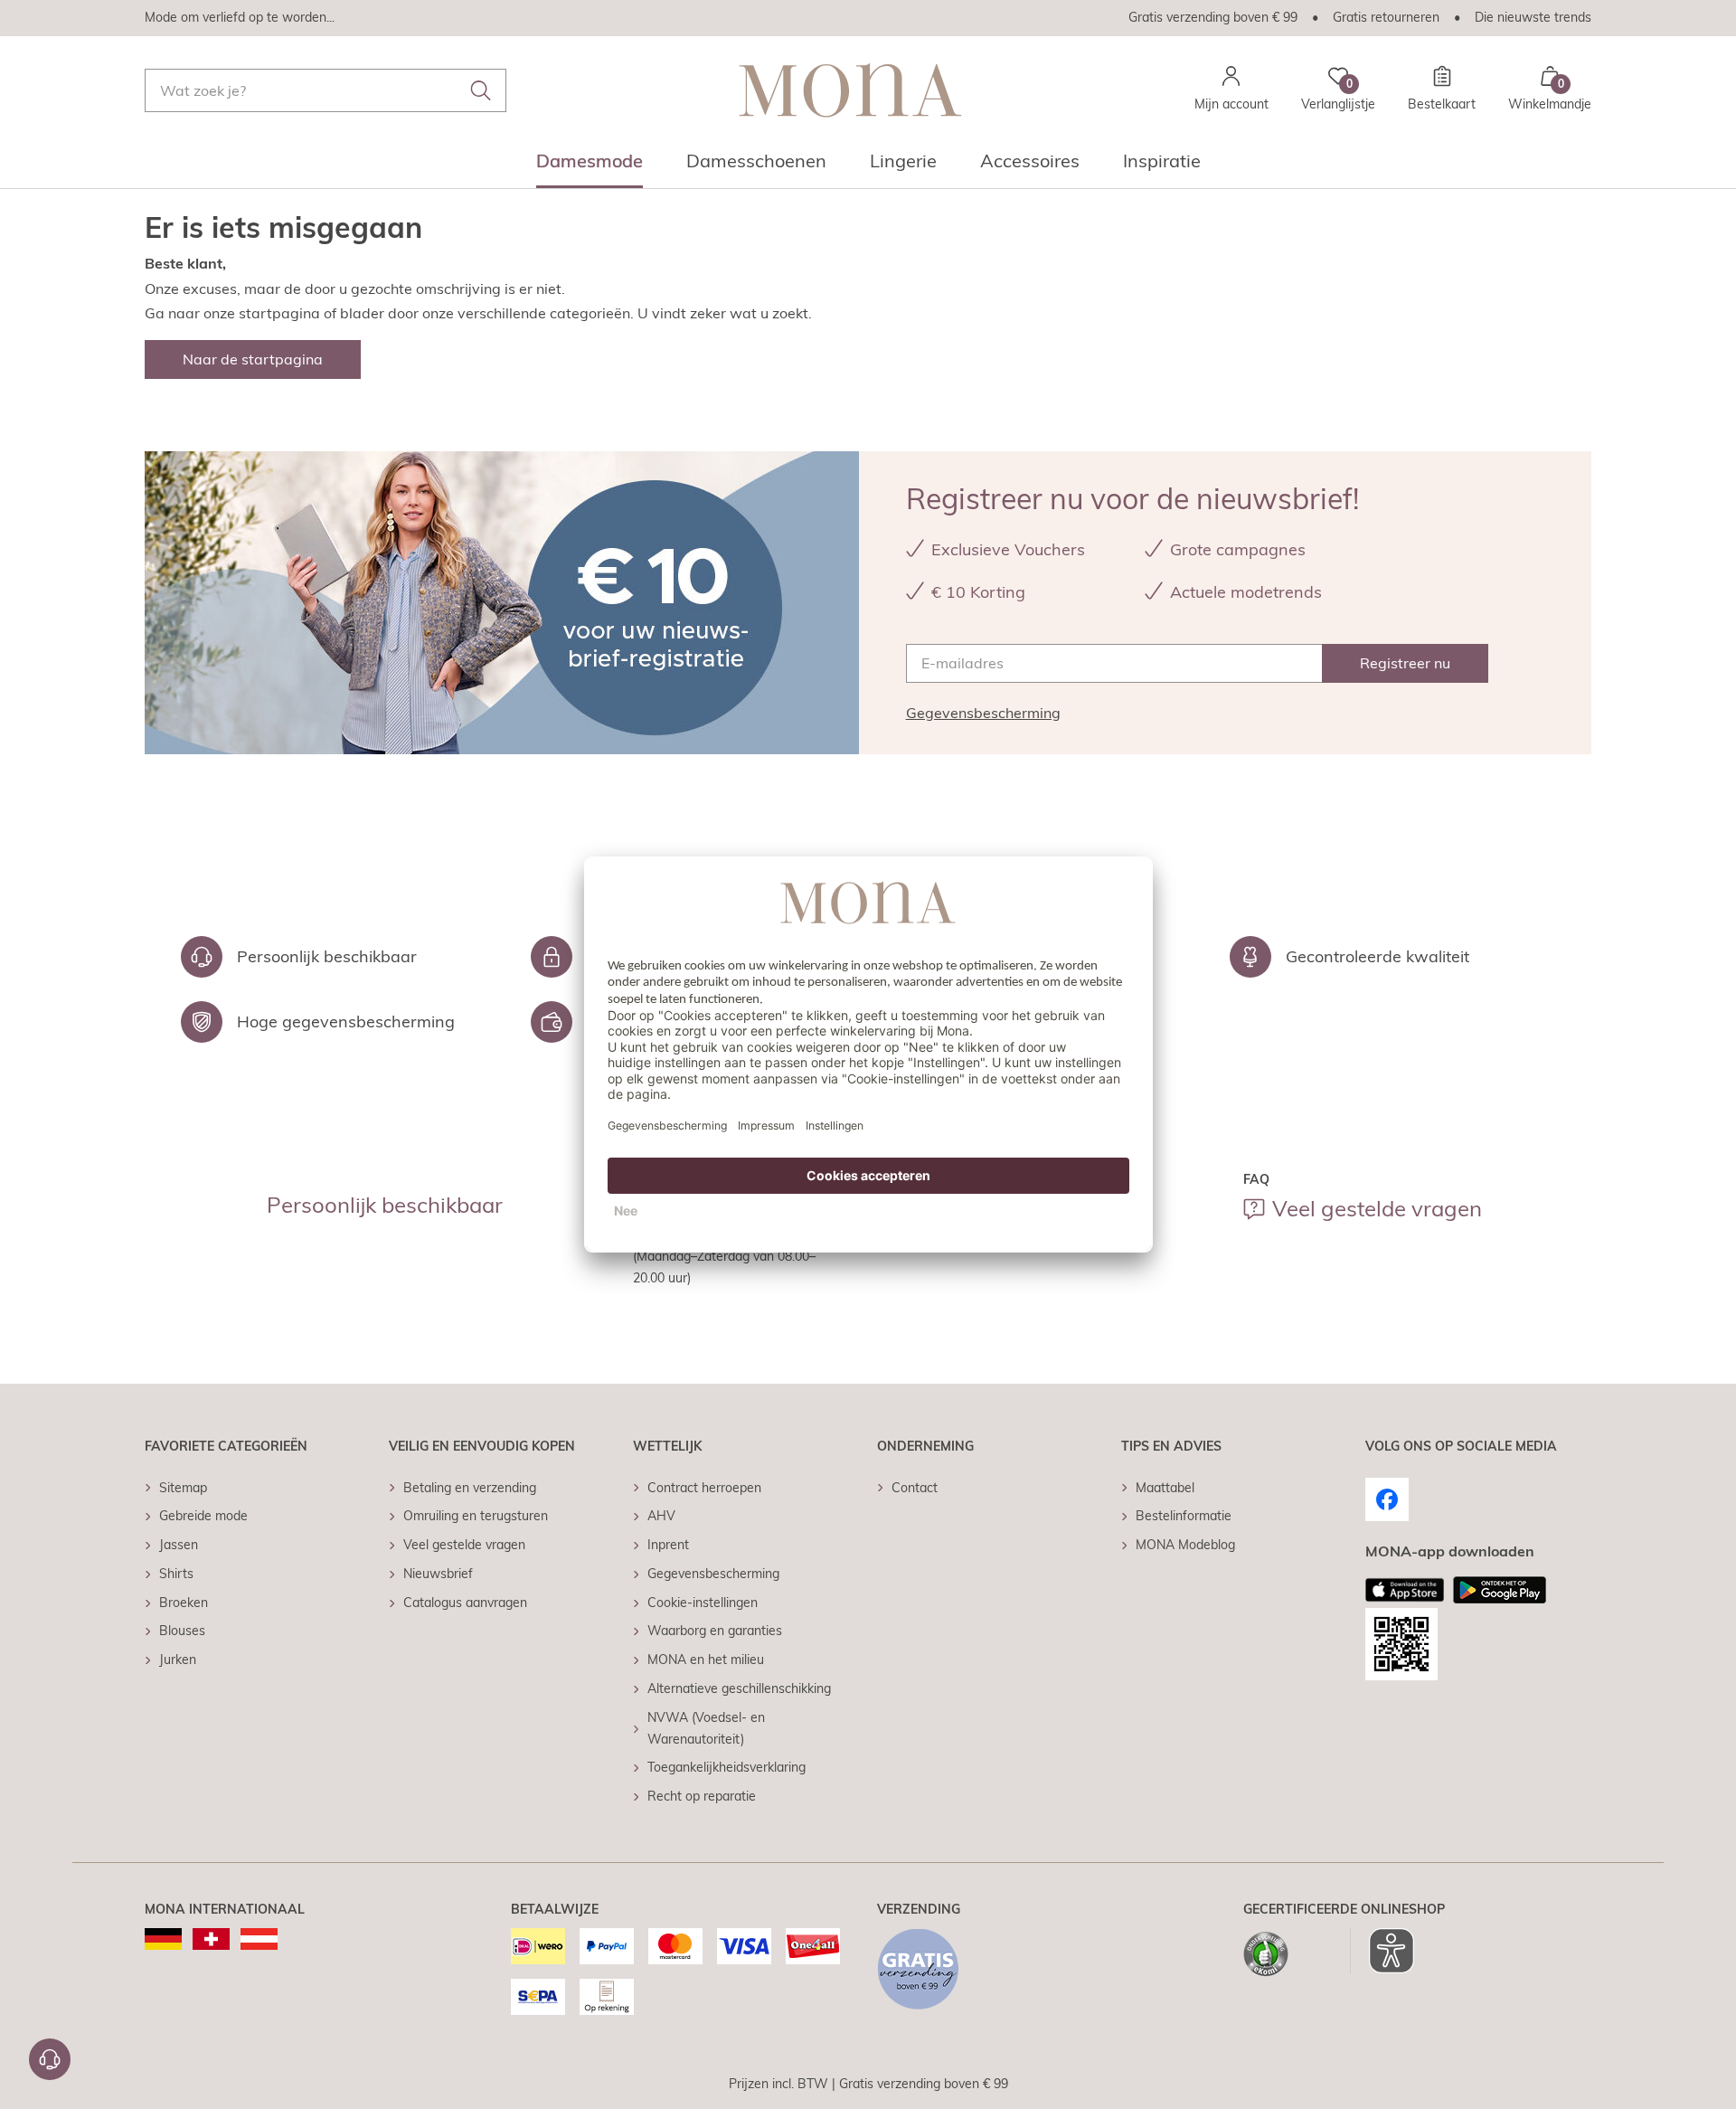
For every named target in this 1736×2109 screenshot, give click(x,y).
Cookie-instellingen (703, 1603)
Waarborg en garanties (715, 1631)
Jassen (179, 1545)
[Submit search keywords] (481, 90)
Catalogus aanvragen (465, 1603)
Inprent (668, 1545)
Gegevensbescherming (983, 713)
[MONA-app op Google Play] (1500, 1590)
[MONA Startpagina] (850, 90)
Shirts (176, 1574)
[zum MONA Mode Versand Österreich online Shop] (259, 1939)
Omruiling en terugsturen (476, 1516)
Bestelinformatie (1184, 1516)
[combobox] (325, 90)
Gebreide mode (203, 1516)
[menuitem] (590, 166)
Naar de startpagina (253, 359)
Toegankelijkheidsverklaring (726, 1767)
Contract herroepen (704, 1488)
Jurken (178, 1660)
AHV (661, 1516)
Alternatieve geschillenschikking (739, 1688)
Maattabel (1165, 1488)
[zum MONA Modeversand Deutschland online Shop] (163, 1939)
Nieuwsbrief (438, 1574)
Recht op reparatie (702, 1796)
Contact (915, 1488)
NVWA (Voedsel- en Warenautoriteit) (706, 1728)
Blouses (182, 1631)
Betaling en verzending (470, 1488)
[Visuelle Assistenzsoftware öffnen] (1382, 1951)
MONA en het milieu (706, 1660)
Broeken (184, 1603)
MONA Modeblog (1185, 1545)
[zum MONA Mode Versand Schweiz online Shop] (211, 1939)
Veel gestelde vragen (1377, 1208)
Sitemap (183, 1488)
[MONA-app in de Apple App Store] (1405, 1590)
